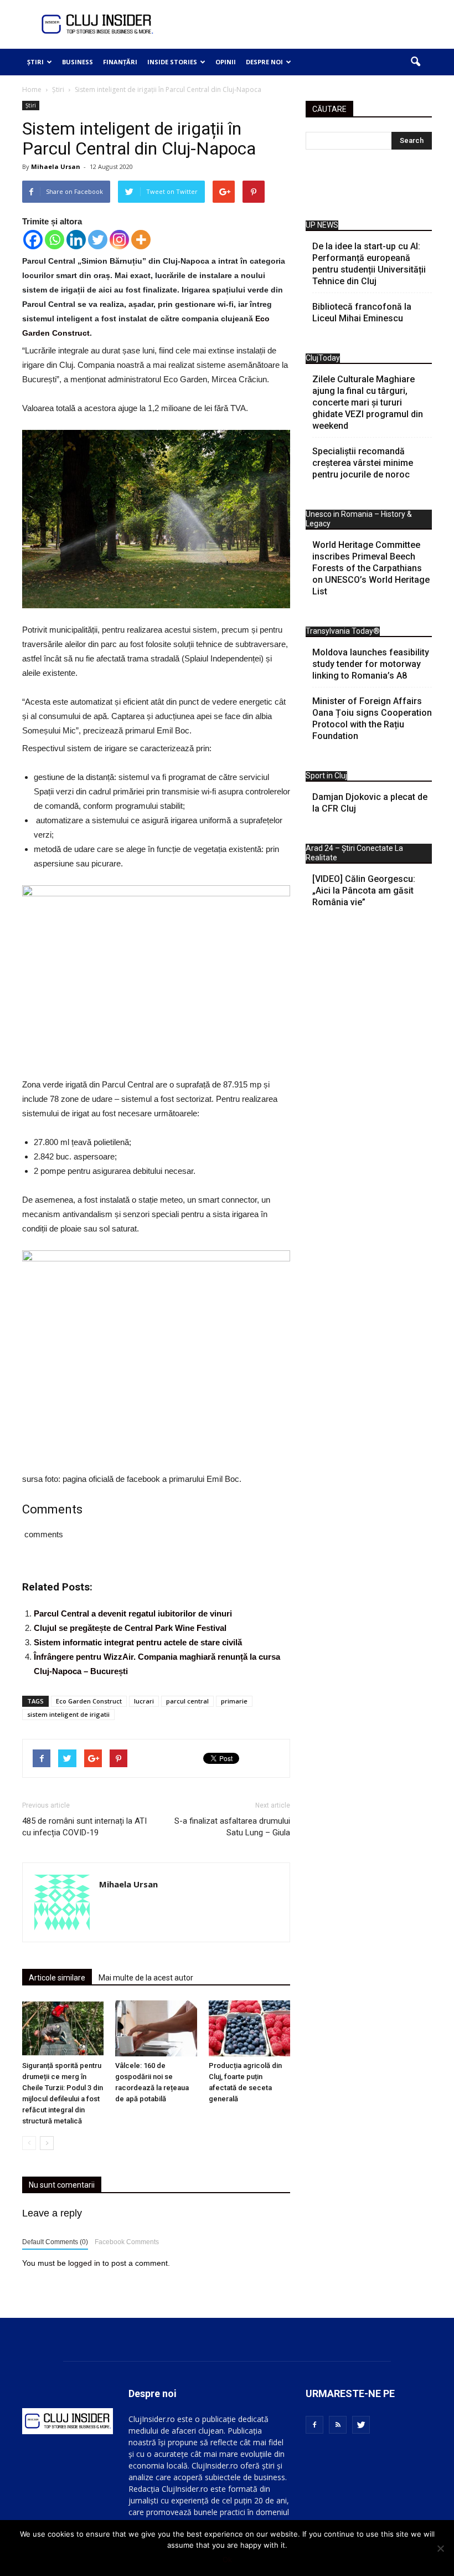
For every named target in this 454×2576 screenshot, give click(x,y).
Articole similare (57, 1978)
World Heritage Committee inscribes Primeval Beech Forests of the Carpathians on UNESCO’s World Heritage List (371, 568)
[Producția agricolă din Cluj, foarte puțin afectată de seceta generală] (249, 2028)
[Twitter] (98, 240)
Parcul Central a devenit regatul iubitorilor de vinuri (133, 1613)
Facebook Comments (127, 2242)
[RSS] (338, 2425)
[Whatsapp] (55, 240)
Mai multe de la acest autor (146, 1978)
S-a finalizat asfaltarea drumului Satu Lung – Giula (232, 1827)
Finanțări (120, 62)
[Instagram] (119, 240)
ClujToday (323, 358)
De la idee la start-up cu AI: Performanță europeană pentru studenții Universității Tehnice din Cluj (369, 264)
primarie (234, 1701)
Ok (227, 2559)
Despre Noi (264, 62)
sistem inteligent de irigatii (68, 1714)
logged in (84, 2263)
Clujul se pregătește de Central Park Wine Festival (130, 1628)
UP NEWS (322, 225)
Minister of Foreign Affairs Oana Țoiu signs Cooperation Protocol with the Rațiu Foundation (372, 719)
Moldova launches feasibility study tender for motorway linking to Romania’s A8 (371, 664)
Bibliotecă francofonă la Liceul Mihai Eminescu (362, 312)
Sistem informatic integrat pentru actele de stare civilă (138, 1642)
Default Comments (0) (55, 2242)
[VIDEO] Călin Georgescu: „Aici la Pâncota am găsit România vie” (364, 891)
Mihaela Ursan (56, 166)
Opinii (226, 62)
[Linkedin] (76, 240)
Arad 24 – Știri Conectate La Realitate (354, 853)
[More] (141, 240)
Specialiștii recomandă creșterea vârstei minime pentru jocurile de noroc (363, 463)
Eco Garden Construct (89, 1701)
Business (78, 62)
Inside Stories (172, 62)
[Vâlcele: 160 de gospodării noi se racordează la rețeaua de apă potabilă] (156, 2028)
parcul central (187, 1701)
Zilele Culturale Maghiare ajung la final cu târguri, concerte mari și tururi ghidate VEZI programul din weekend (368, 402)
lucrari (144, 1701)
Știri (35, 62)
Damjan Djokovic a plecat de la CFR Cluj (370, 803)
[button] (415, 62)
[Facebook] (33, 240)
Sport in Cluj (326, 776)
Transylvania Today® (343, 631)
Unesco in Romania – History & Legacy (359, 519)
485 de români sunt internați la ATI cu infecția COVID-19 (84, 1827)
